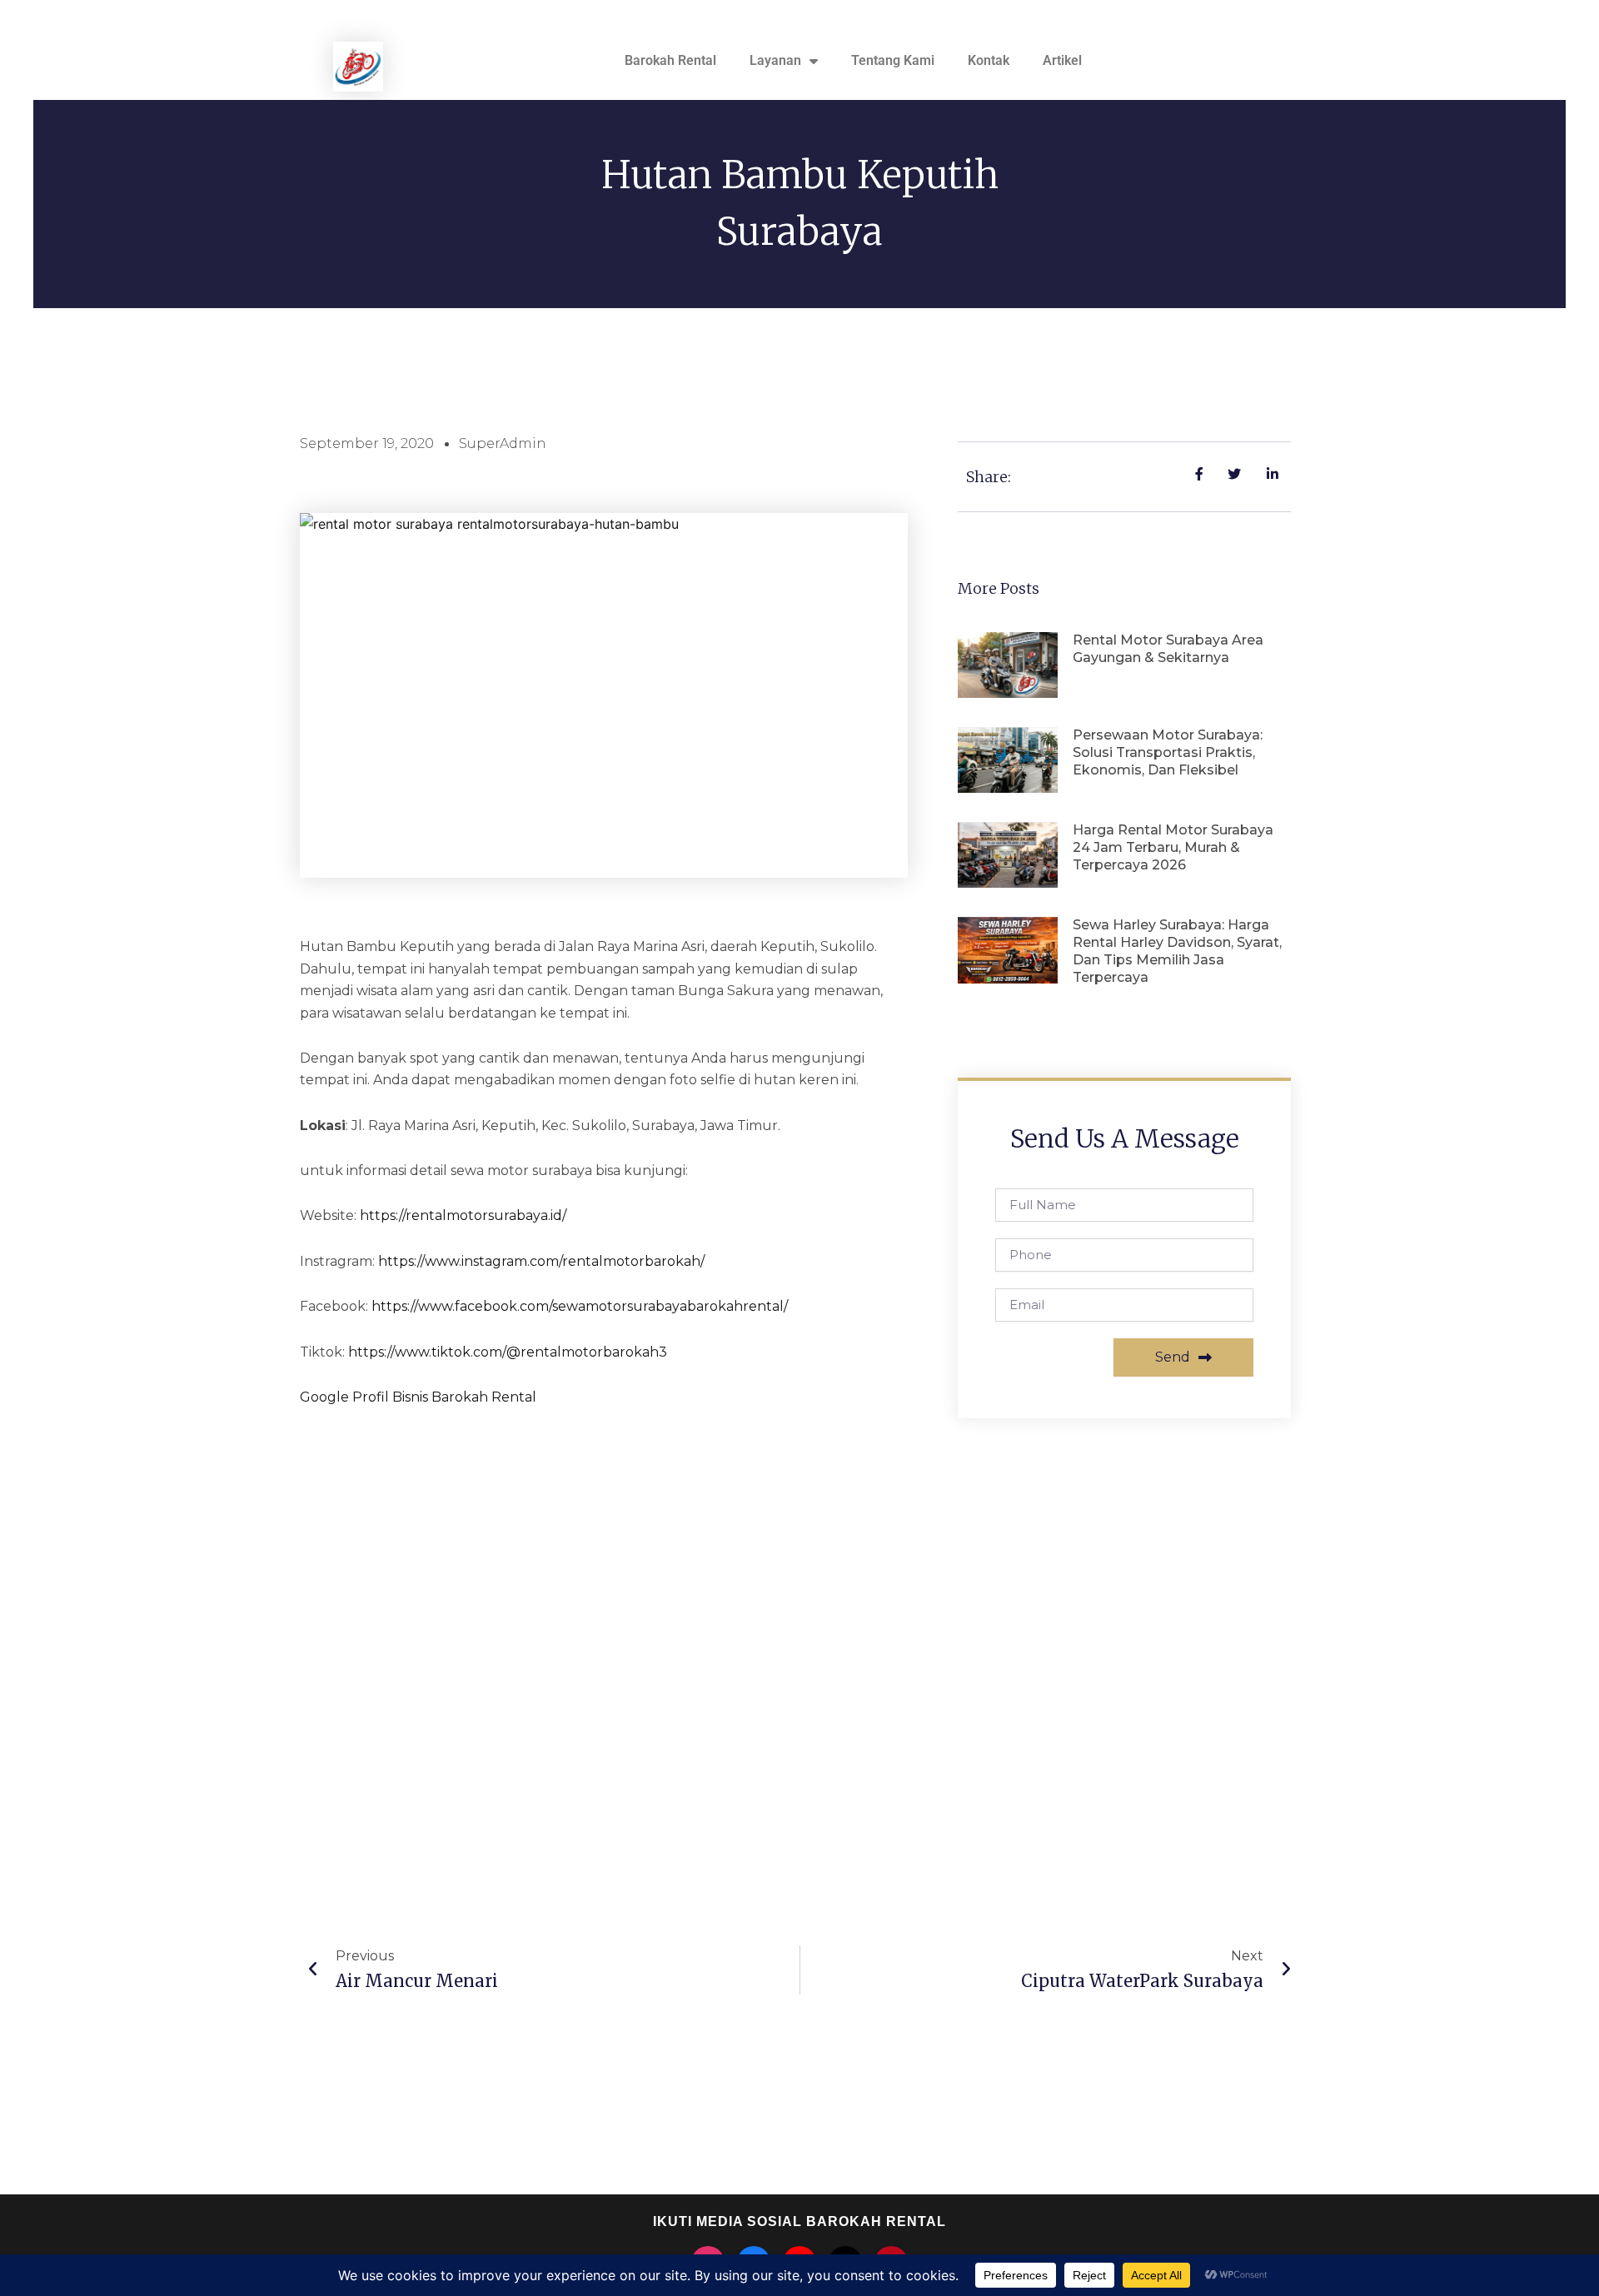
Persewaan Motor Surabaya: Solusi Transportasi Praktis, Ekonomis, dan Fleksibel (1168, 752)
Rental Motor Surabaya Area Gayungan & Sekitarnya (1168, 649)
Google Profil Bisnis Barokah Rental (418, 1397)
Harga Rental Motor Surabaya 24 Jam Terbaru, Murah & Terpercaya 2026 (1173, 847)
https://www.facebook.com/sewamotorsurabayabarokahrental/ (580, 1306)
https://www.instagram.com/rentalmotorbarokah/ (541, 1261)
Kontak (989, 60)
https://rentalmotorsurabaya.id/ (463, 1215)
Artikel (1062, 60)
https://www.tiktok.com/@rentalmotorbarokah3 (508, 1352)
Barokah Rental (670, 60)
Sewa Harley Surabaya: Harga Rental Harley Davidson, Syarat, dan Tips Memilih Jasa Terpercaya (1177, 951)
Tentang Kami (893, 60)
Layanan (775, 60)
